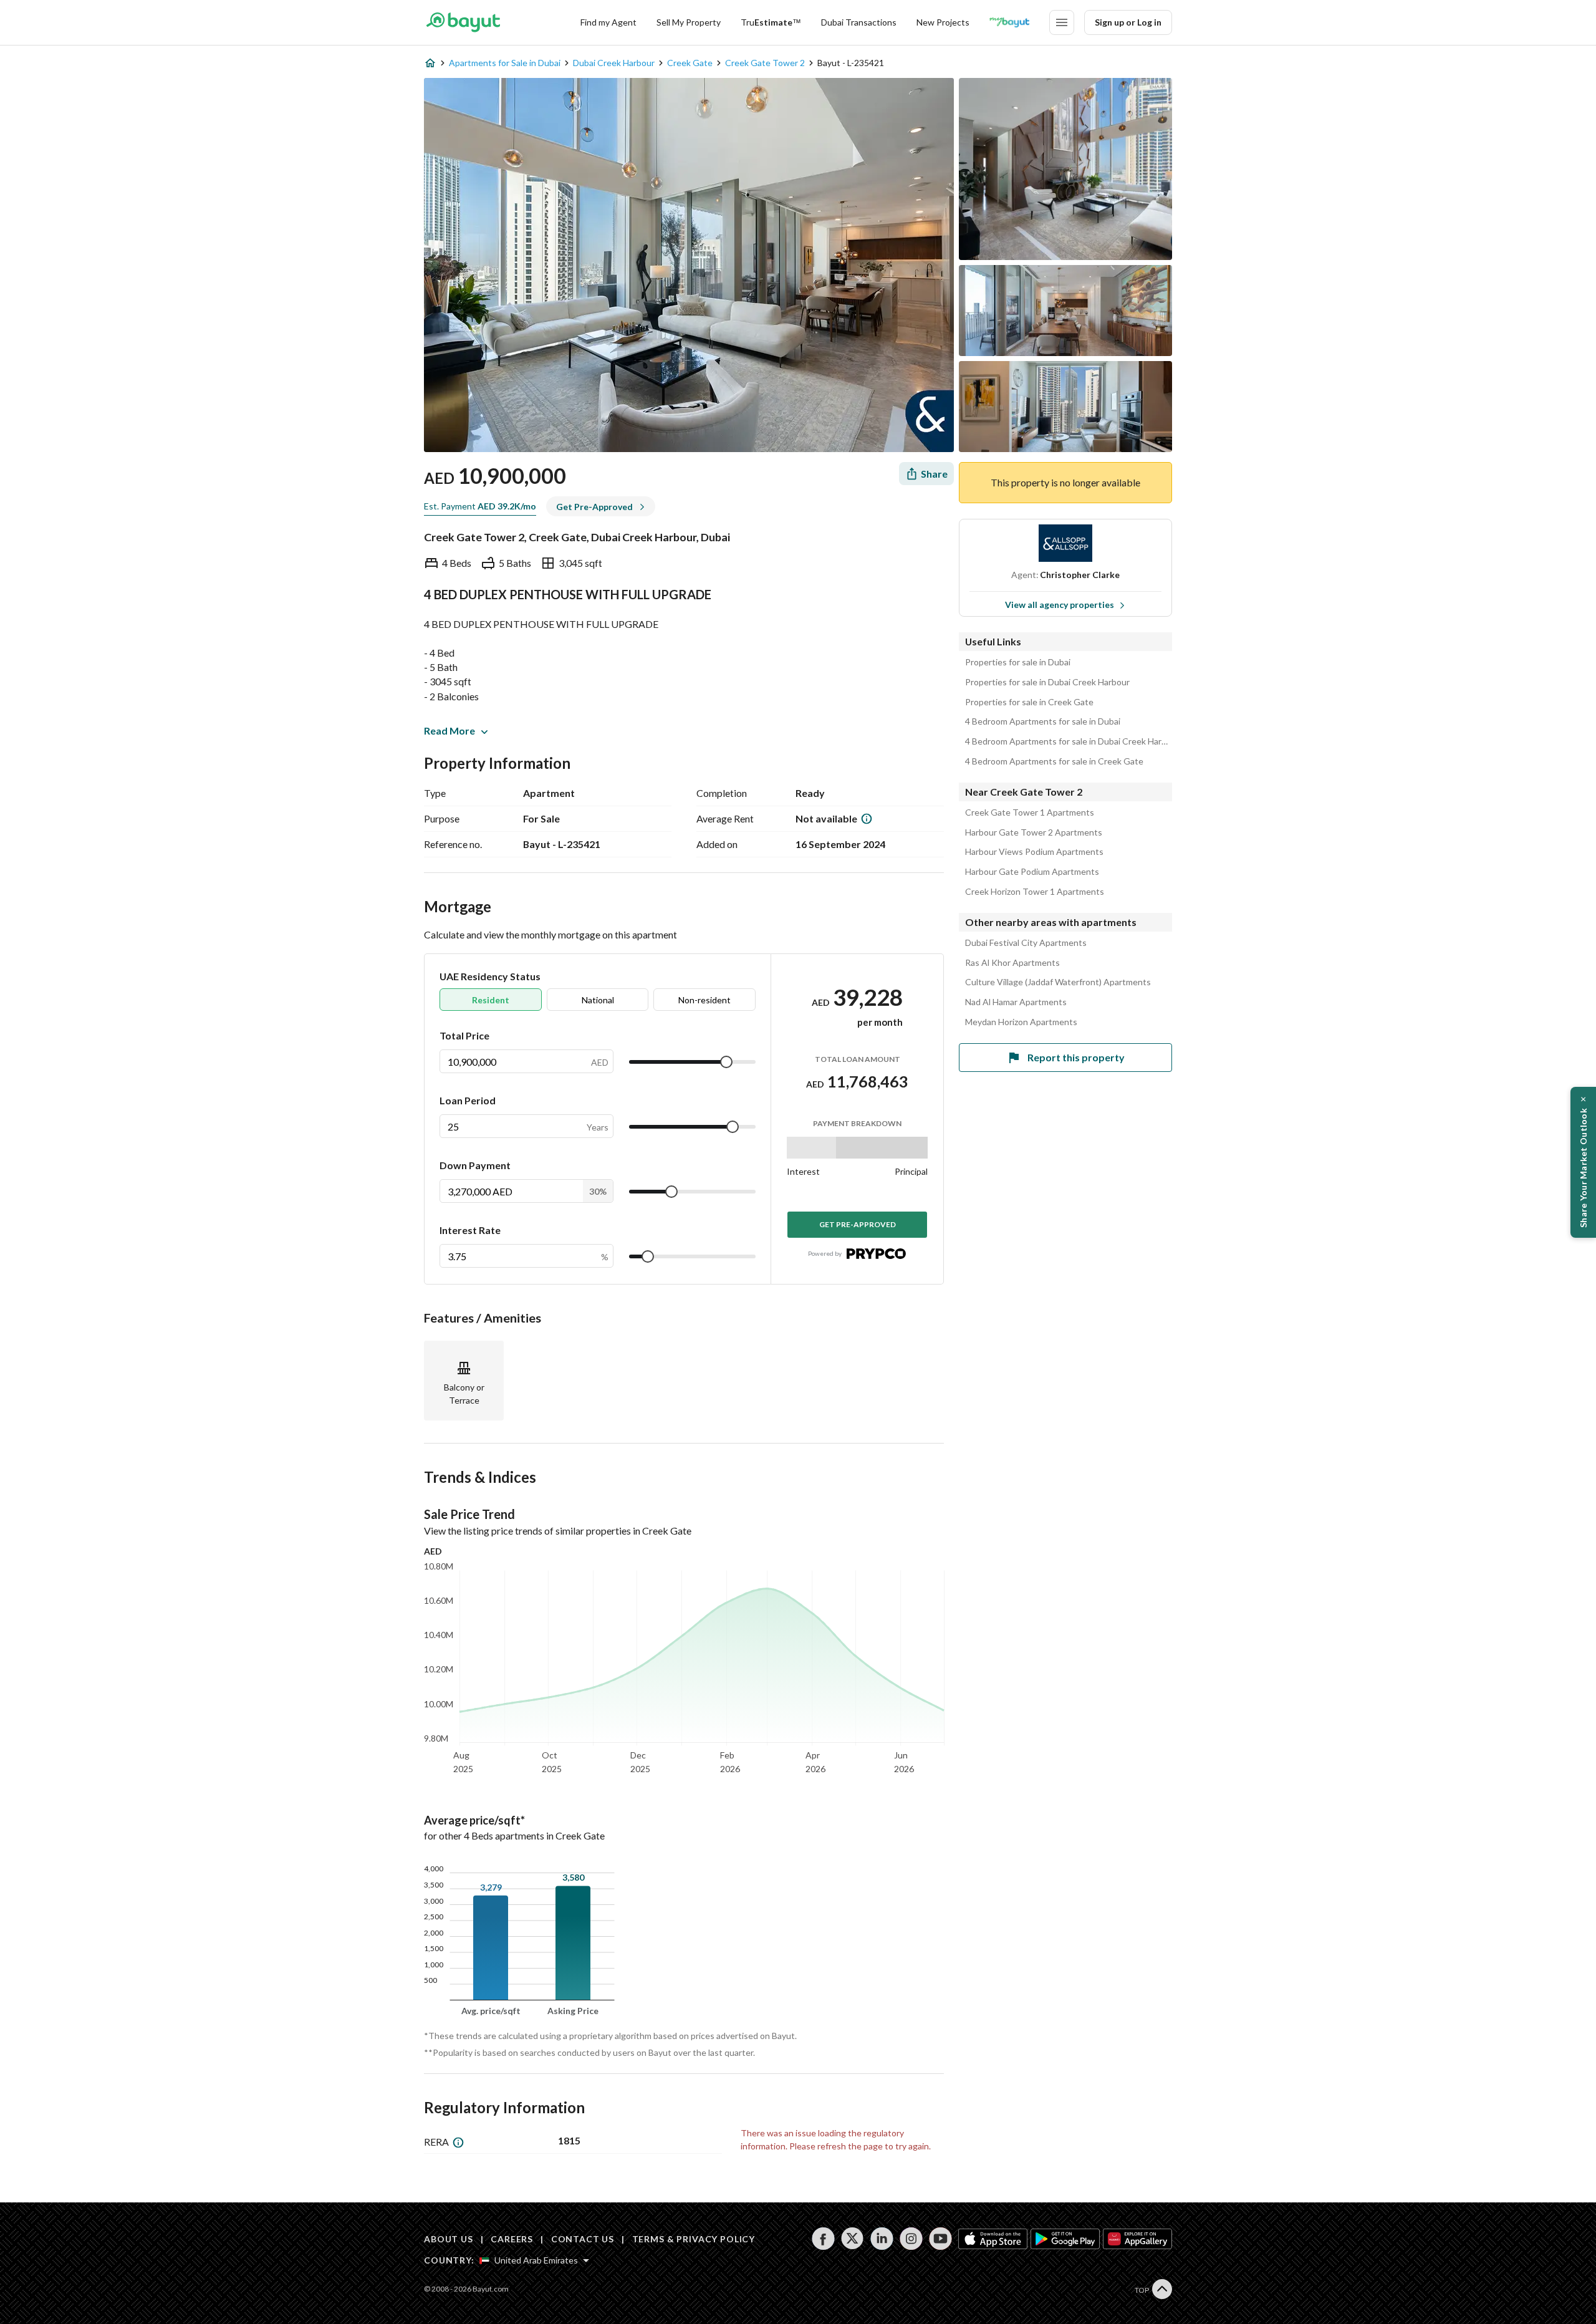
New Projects (943, 22)
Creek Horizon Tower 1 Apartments (1035, 892)
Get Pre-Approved (858, 1224)
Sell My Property (689, 22)
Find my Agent (608, 22)
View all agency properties (1060, 605)
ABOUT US (449, 2239)
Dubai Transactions (859, 22)
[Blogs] (1009, 22)
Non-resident (704, 1000)
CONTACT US (583, 2239)
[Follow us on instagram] (911, 2239)
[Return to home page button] (463, 22)
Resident (491, 1000)
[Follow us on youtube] (940, 2239)
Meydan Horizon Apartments (1021, 1022)
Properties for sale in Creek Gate (1029, 702)
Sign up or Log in (1128, 22)
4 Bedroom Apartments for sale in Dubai (1043, 721)
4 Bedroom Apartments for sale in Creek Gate (1054, 761)
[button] (1583, 1162)
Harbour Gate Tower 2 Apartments (1034, 832)
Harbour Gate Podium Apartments (1032, 872)
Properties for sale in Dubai (1018, 662)
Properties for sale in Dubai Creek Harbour (1047, 682)
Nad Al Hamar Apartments (1016, 1002)
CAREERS (512, 2239)
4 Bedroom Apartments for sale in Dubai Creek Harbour (1069, 741)
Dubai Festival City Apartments (1026, 943)
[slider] (726, 1062)
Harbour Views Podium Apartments (1034, 852)
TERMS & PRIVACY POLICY (694, 2239)
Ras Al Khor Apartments (1012, 963)
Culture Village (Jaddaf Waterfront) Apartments (1058, 982)
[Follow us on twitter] (853, 2239)
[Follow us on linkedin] (882, 2239)
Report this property (1076, 1057)
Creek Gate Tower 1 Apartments (1030, 812)
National (598, 1000)
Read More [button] (449, 730)
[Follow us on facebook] (823, 2239)
